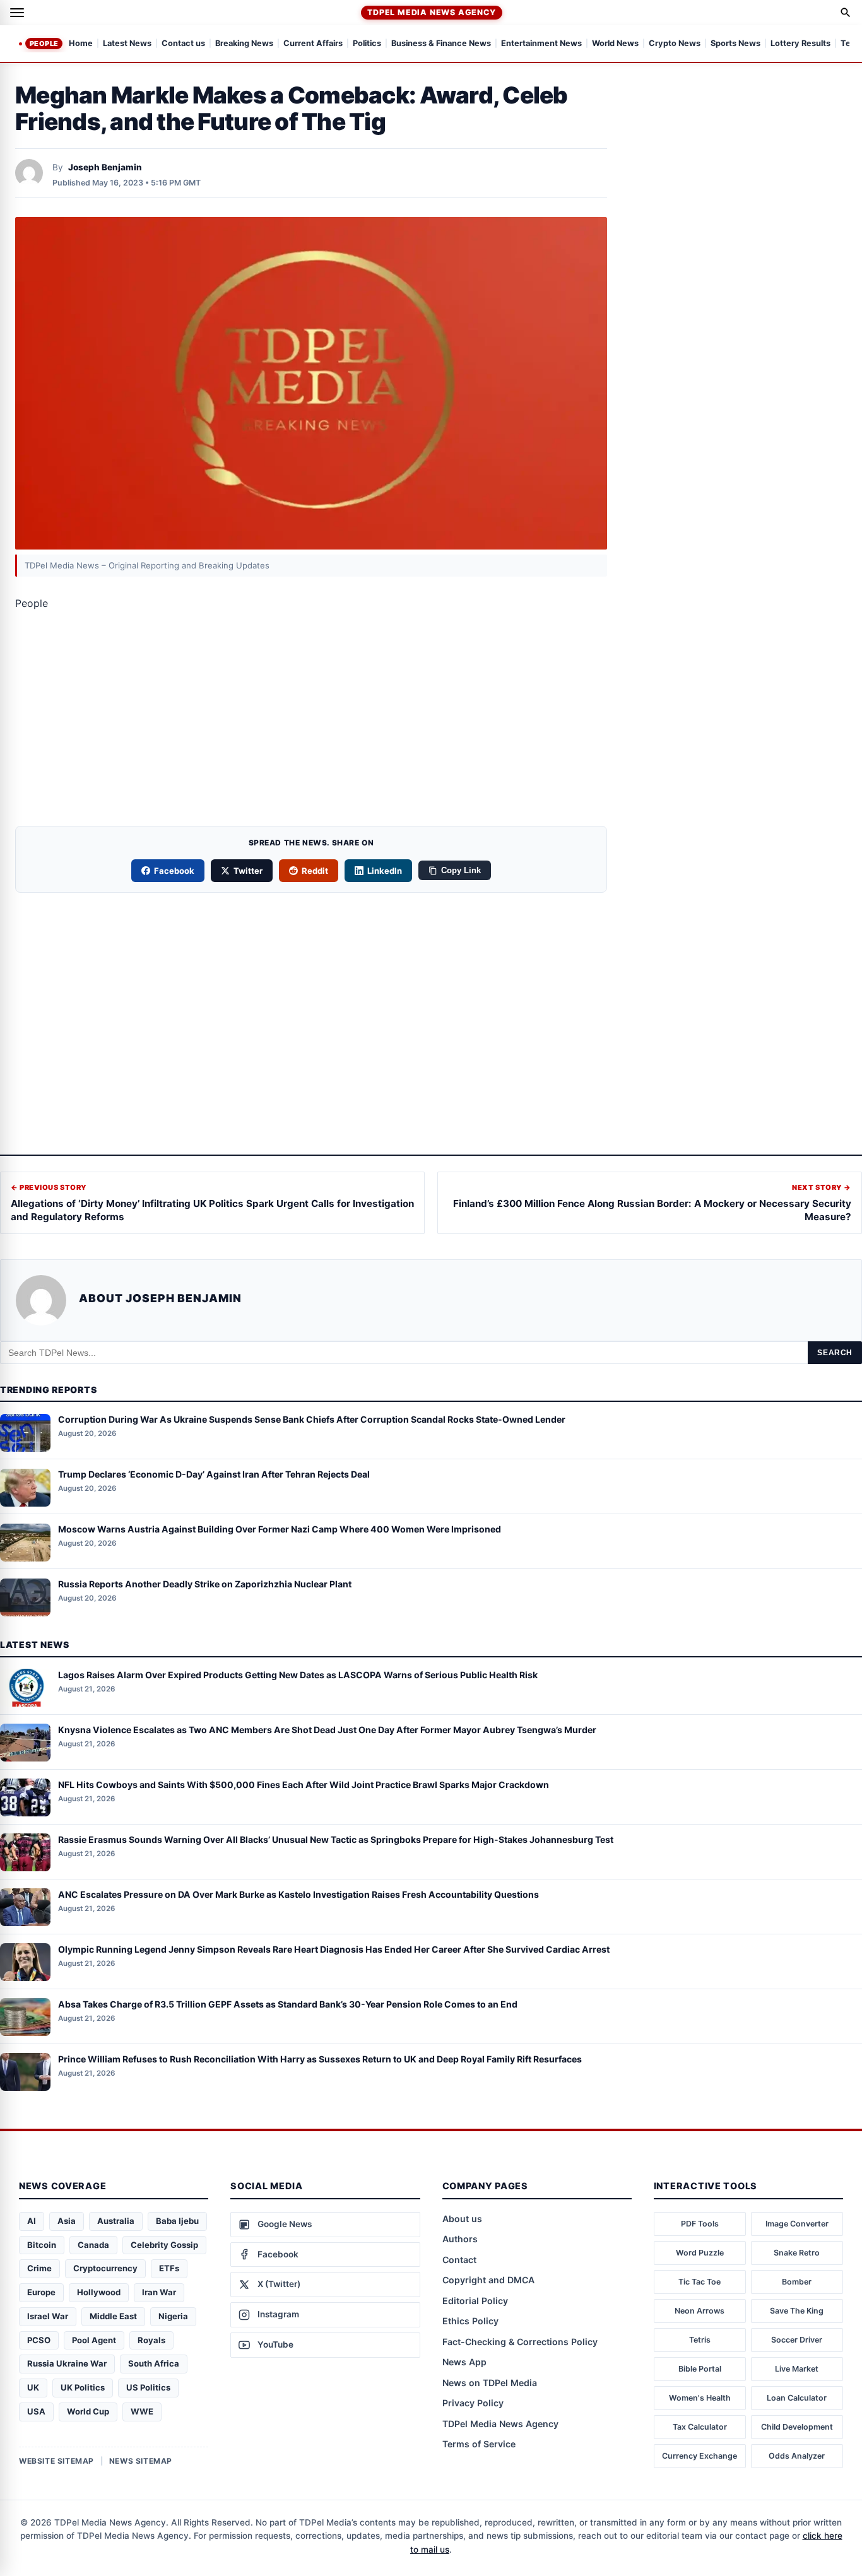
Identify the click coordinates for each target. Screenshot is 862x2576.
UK (33, 2387)
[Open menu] (17, 13)
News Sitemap (141, 2461)
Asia (67, 2221)
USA (36, 2411)
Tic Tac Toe (700, 2282)
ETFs (169, 2268)
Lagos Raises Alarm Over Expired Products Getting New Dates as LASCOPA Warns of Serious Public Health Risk (298, 1675)
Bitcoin (42, 2245)
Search (835, 1353)
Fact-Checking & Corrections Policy (520, 2342)
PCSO (39, 2340)
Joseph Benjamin (105, 167)
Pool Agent (94, 2340)
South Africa (154, 2363)
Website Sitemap (56, 2461)
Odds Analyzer (797, 2456)
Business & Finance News (441, 44)
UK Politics (83, 2387)
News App (464, 2362)
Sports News (735, 44)
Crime (39, 2268)
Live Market (797, 2369)
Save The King (797, 2311)
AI (32, 2221)
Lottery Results (800, 44)
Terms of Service (479, 2444)
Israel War (48, 2316)
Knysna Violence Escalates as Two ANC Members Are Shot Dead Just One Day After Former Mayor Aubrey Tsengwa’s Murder (327, 1730)
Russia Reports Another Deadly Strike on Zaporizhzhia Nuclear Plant (205, 1585)
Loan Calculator (797, 2398)
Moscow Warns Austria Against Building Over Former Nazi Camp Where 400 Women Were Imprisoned (280, 1530)
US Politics (148, 2387)
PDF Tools (700, 2224)
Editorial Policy (475, 2301)
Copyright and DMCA (488, 2280)
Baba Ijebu (177, 2221)
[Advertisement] (311, 722)
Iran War (159, 2292)
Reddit (315, 871)
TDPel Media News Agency (431, 12)
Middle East (113, 2316)
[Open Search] (846, 13)
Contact (459, 2260)
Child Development (797, 2427)
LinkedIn (385, 871)
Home (81, 44)
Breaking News (244, 44)
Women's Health (700, 2398)
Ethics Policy (470, 2321)
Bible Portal (700, 2369)
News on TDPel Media (490, 2383)
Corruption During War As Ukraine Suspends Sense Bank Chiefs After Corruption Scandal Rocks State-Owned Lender (312, 1420)
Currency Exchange (700, 2456)
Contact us (183, 44)
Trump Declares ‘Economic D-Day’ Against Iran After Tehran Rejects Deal (214, 1475)
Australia (116, 2221)
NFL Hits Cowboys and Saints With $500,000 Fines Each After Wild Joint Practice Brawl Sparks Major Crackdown (304, 1785)
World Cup (88, 2411)
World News (615, 44)
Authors (460, 2239)
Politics (367, 44)
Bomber (797, 2282)
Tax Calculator (700, 2427)
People (44, 44)
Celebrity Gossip (164, 2245)
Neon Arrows (700, 2311)
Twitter (248, 871)
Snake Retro (797, 2253)
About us (462, 2219)
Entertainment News (541, 44)
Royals (151, 2340)
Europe (41, 2292)
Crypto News (675, 44)
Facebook (174, 871)
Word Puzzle (700, 2253)
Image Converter (797, 2224)
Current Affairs (313, 44)
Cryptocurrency (105, 2268)
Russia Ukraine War (67, 2363)
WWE (142, 2411)
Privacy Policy (473, 2403)
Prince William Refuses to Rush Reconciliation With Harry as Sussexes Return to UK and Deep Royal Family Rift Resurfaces (320, 2059)
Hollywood (99, 2292)
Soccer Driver (797, 2340)
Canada (93, 2245)
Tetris (700, 2340)
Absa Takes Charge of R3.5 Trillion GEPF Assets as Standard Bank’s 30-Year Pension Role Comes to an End (288, 2004)
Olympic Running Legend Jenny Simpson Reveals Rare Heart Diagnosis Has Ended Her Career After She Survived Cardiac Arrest (334, 1949)
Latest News (127, 44)
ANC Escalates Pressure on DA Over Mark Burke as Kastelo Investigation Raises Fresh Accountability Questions (298, 1894)
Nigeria (173, 2316)
